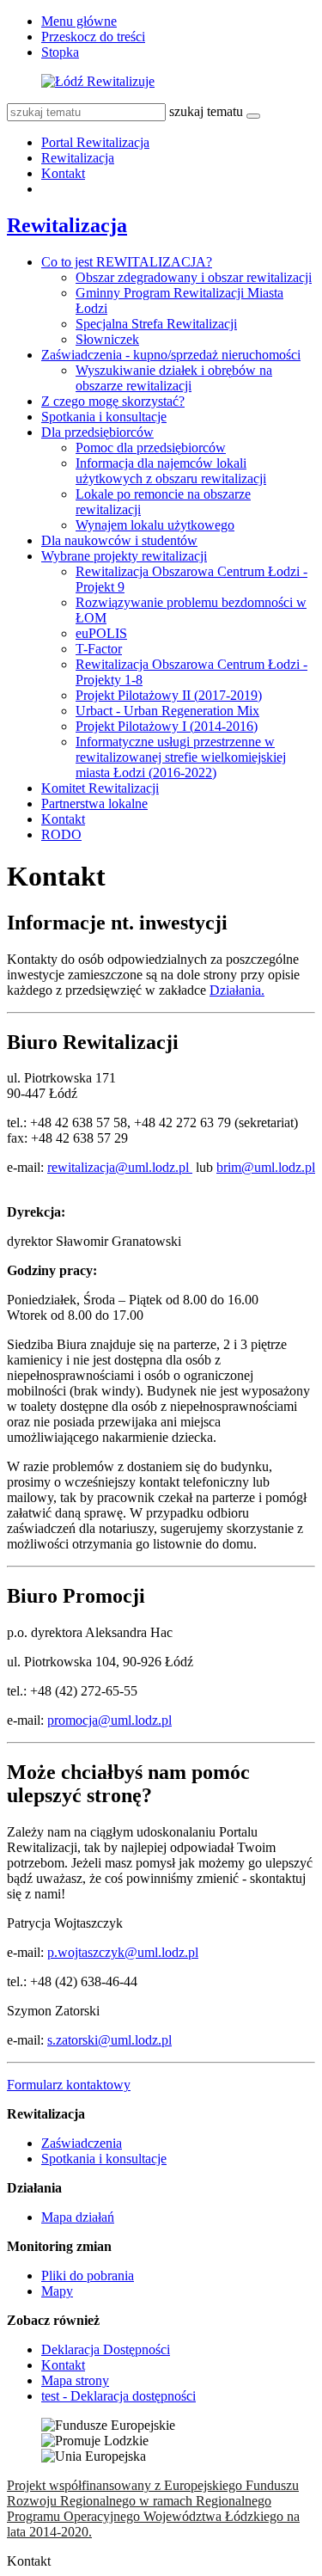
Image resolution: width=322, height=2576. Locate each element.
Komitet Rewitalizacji (100, 788)
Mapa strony (75, 2380)
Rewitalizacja (78, 158)
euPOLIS (101, 633)
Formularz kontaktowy (69, 2085)
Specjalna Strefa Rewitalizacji (156, 324)
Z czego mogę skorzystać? (113, 401)
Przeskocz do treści (93, 37)
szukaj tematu (206, 111)
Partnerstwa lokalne (94, 803)
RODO (61, 834)
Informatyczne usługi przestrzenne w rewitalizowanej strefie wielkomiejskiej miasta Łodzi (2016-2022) (181, 757)
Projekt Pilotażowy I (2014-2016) (167, 726)
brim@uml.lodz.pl (266, 1167)
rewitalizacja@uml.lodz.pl (120, 1167)
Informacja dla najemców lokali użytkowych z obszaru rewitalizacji (171, 471)
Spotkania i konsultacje (104, 417)
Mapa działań (78, 2217)
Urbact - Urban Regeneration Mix (167, 711)
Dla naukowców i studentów (119, 540)
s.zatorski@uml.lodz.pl (109, 2040)
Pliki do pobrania (88, 2275)
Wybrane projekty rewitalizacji (124, 556)
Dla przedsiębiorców (97, 432)
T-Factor (99, 649)
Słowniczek (107, 339)
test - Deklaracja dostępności (118, 2396)
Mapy (57, 2291)
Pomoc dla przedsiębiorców (151, 448)
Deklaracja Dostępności (106, 2349)
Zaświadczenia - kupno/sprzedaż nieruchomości (171, 355)
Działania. (237, 990)
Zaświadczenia (82, 2143)
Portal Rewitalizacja (95, 142)
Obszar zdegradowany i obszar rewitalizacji (194, 277)
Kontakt (63, 173)
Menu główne (79, 21)
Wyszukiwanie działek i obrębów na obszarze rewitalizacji (174, 378)
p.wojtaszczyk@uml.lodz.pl (123, 1952)
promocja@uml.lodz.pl (109, 1720)
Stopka (60, 52)
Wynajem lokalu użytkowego (155, 525)
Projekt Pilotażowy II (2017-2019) (169, 695)
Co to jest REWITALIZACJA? (127, 262)
